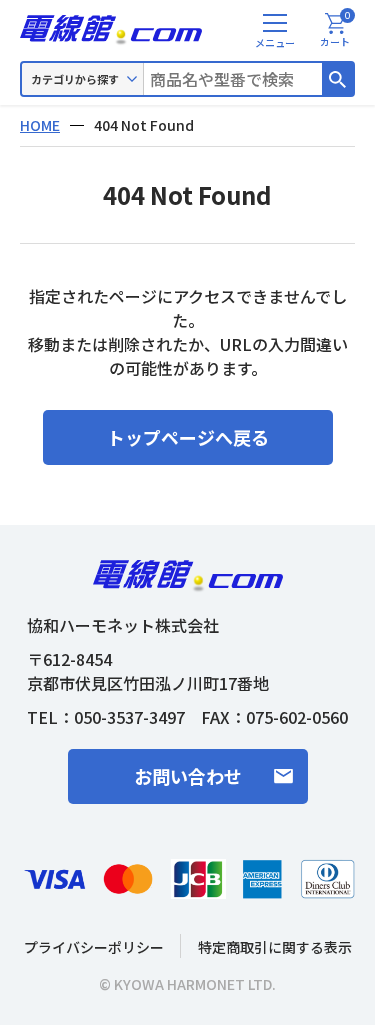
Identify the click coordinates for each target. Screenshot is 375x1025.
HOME (40, 125)
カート (335, 31)
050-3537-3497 (129, 717)
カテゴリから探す (75, 79)
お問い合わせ (188, 776)
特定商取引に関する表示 (275, 947)
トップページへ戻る (188, 437)
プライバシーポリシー (94, 947)
